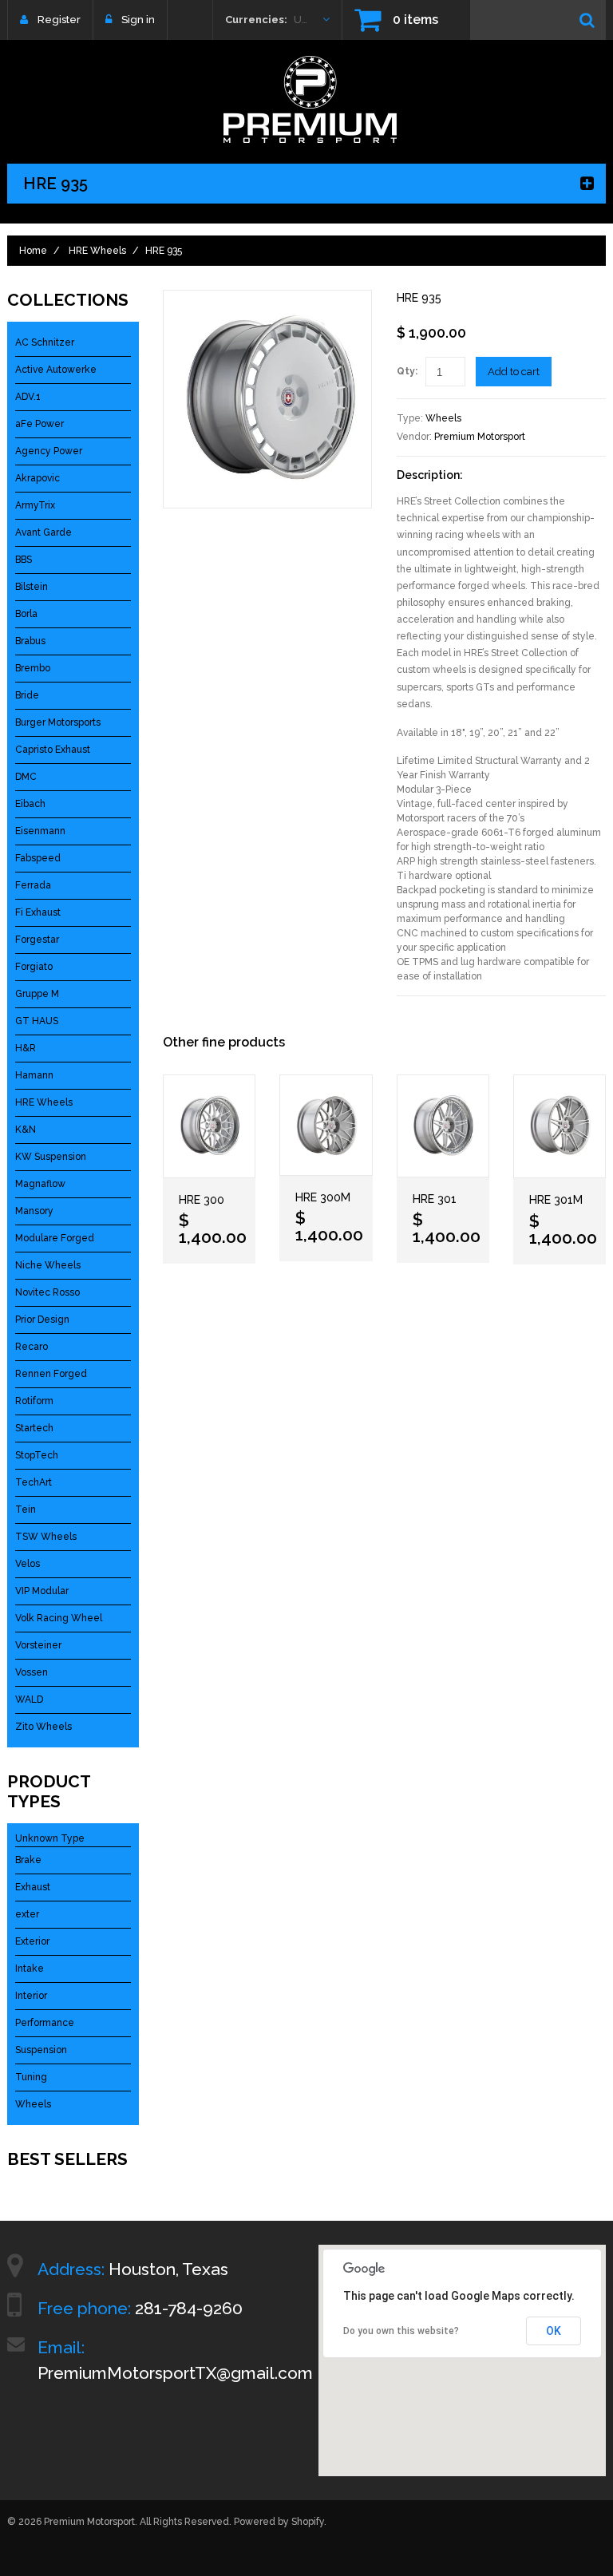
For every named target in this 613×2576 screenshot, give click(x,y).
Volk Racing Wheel (59, 1618)
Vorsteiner (38, 1645)
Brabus (30, 641)
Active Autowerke (56, 370)
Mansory (34, 1211)
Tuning (31, 2077)
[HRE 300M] (326, 1125)
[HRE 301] (443, 1126)
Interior (31, 1996)
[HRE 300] (209, 1126)
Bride (27, 695)
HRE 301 (435, 1199)
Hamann (34, 1075)
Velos (28, 1564)
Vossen (32, 1672)
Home (33, 251)
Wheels (443, 418)
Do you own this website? (401, 2331)
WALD (29, 1700)
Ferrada (33, 885)
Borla (26, 614)
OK (554, 2331)
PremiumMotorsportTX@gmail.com (175, 2373)
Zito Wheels (44, 1727)
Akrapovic (38, 478)
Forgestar (37, 940)
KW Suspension (51, 1157)
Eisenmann (40, 831)
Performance (45, 2023)
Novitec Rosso (47, 1292)
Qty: (407, 371)
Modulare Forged (55, 1238)
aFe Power (40, 424)
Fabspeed (38, 858)
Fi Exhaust (38, 912)
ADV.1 (28, 397)
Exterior (32, 1941)
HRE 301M (556, 1200)
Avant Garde (44, 532)
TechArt (34, 1482)
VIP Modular (42, 1591)
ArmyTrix (35, 505)
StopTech (37, 1455)
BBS (24, 560)
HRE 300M (323, 1197)
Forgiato (34, 967)
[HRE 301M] (560, 1127)
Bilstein (32, 587)
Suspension (41, 2050)
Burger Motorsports (58, 722)
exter (27, 1914)
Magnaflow (40, 1184)
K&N (26, 1130)
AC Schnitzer (45, 342)
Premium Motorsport (480, 437)
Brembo (33, 668)
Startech (34, 1428)
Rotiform (34, 1401)
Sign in (138, 20)
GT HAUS (37, 1021)
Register (59, 20)
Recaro (32, 1347)
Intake (30, 1969)
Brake (28, 1860)
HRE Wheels (97, 251)
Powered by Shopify (279, 2522)
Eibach (30, 804)
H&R (26, 1048)
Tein (26, 1510)
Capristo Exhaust (53, 750)
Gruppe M (37, 994)
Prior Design (42, 1320)
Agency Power (49, 451)
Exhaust (33, 1887)
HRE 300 (202, 1200)
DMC (26, 777)
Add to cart (514, 372)
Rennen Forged (51, 1374)
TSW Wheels (46, 1537)
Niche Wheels (48, 1265)
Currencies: (256, 20)
